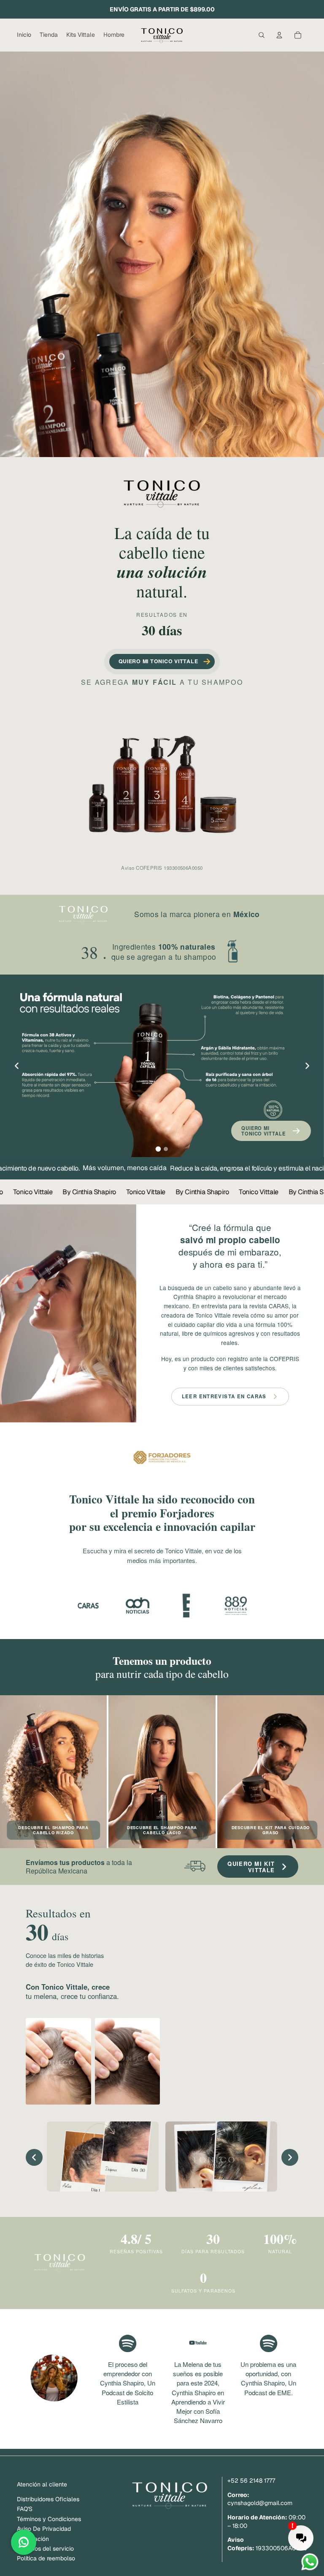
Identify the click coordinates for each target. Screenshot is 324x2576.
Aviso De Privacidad (44, 2529)
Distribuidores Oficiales (48, 2499)
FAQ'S (25, 2509)
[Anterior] (17, 1066)
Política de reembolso (46, 2558)
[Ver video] (88, 1606)
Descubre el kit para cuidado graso (271, 1830)
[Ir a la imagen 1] (158, 1149)
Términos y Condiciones (49, 2519)
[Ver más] (162, 1466)
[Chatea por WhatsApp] (24, 2542)
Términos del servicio (45, 2549)
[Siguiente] (307, 1066)
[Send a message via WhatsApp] (310, 2562)
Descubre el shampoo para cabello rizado (53, 1830)
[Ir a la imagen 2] (166, 1149)
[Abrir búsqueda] (262, 35)
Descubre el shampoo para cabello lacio (162, 1830)
